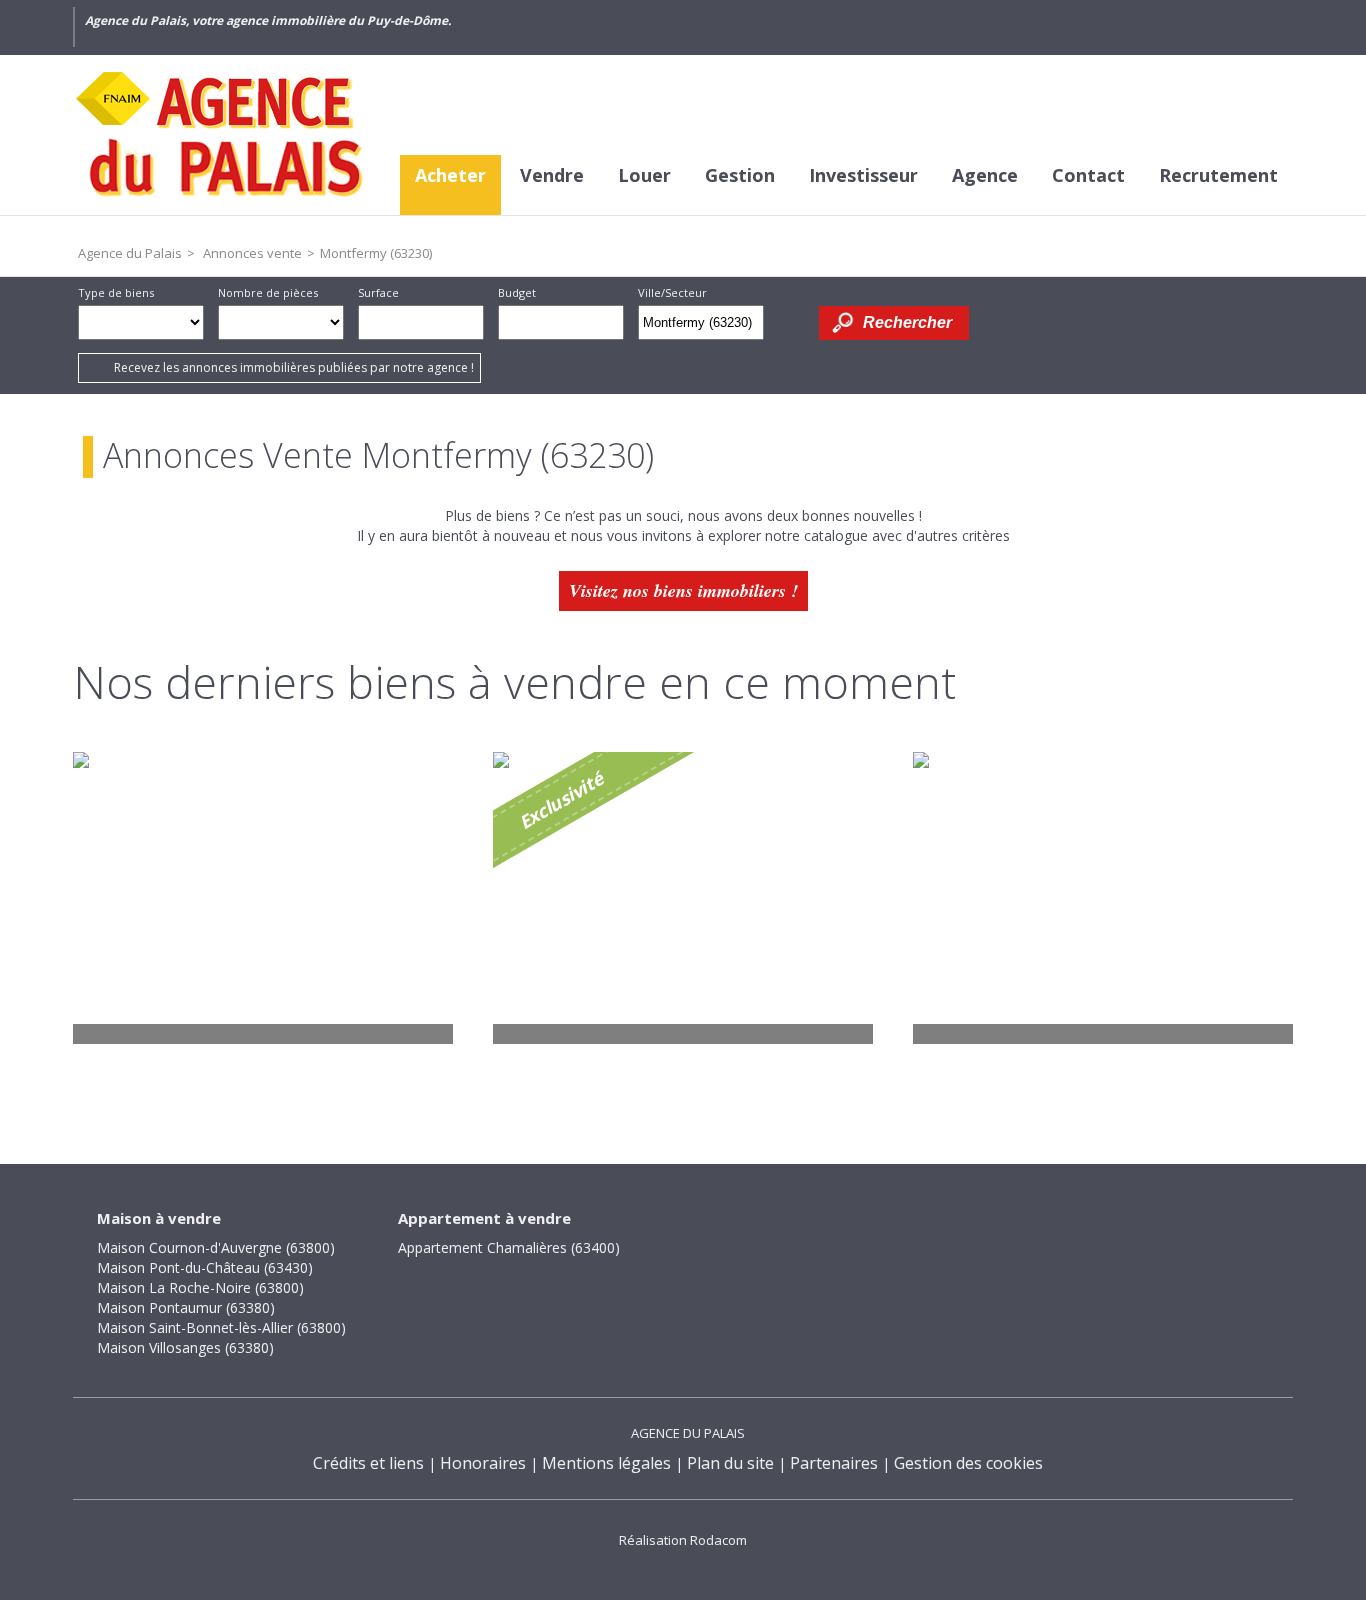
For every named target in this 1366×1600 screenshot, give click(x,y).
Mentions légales (606, 1463)
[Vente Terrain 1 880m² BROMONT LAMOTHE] (1103, 898)
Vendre (552, 175)
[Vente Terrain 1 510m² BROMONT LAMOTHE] (263, 898)
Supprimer (750, 328)
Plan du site (730, 1463)
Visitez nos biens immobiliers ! (683, 590)
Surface (378, 292)
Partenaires (834, 1463)
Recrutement (1218, 175)
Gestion (740, 175)
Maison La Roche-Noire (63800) (200, 1287)
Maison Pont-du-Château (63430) (205, 1267)
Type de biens (116, 292)
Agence (985, 175)
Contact (1088, 175)
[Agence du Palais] (223, 135)
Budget (517, 292)
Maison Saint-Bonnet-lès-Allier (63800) (221, 1327)
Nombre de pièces (268, 292)
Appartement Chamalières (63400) (509, 1247)
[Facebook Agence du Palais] (1136, 27)
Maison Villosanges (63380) (185, 1347)
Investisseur (863, 175)
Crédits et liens (368, 1463)
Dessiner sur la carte (791, 322)
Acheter (450, 175)
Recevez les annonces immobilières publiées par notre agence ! (294, 367)
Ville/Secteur (672, 292)
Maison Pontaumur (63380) (186, 1307)
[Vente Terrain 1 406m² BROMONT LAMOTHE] (683, 898)
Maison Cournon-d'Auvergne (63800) (216, 1247)
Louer (644, 175)
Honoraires (483, 1463)
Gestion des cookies (968, 1463)
